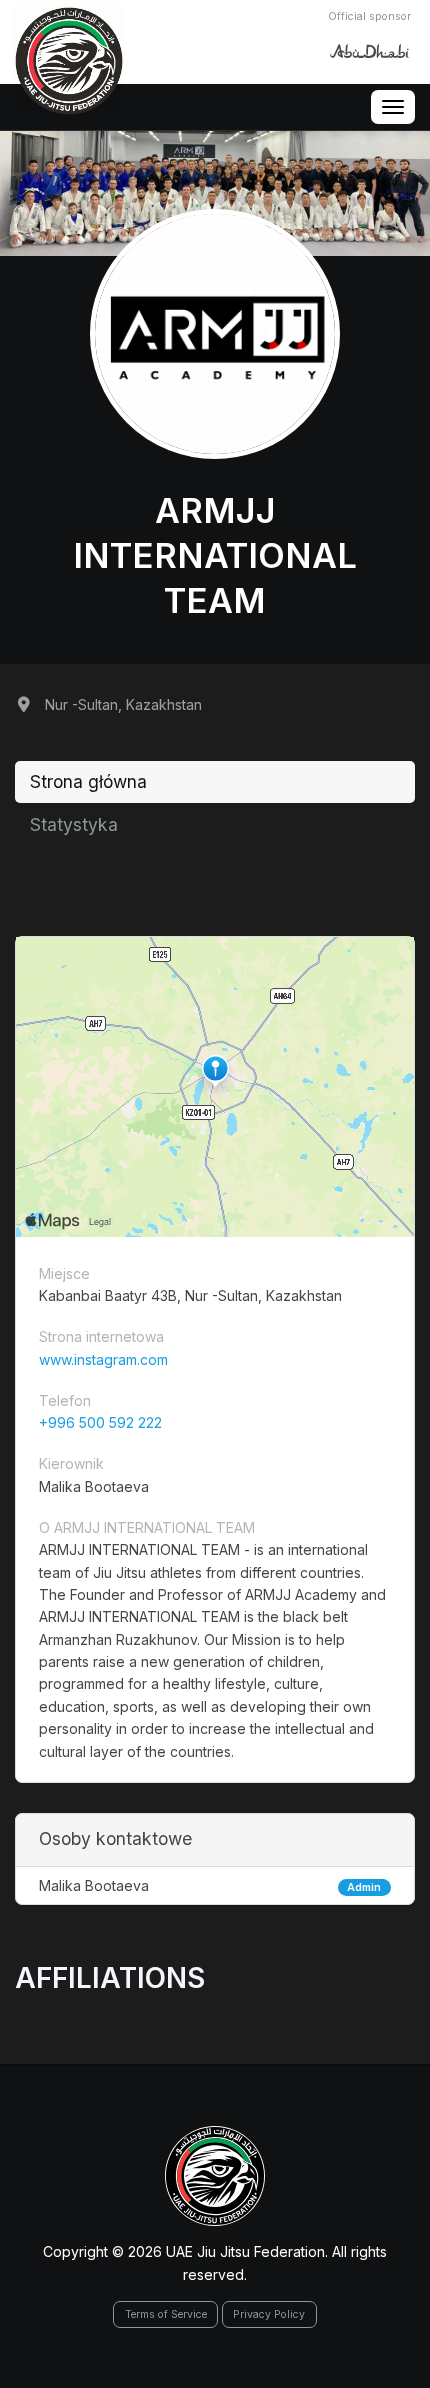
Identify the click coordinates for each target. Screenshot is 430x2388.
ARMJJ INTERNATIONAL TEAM (215, 555)
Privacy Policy (269, 2314)
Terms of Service (166, 2314)
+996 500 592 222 (100, 1422)
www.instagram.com (103, 1359)
